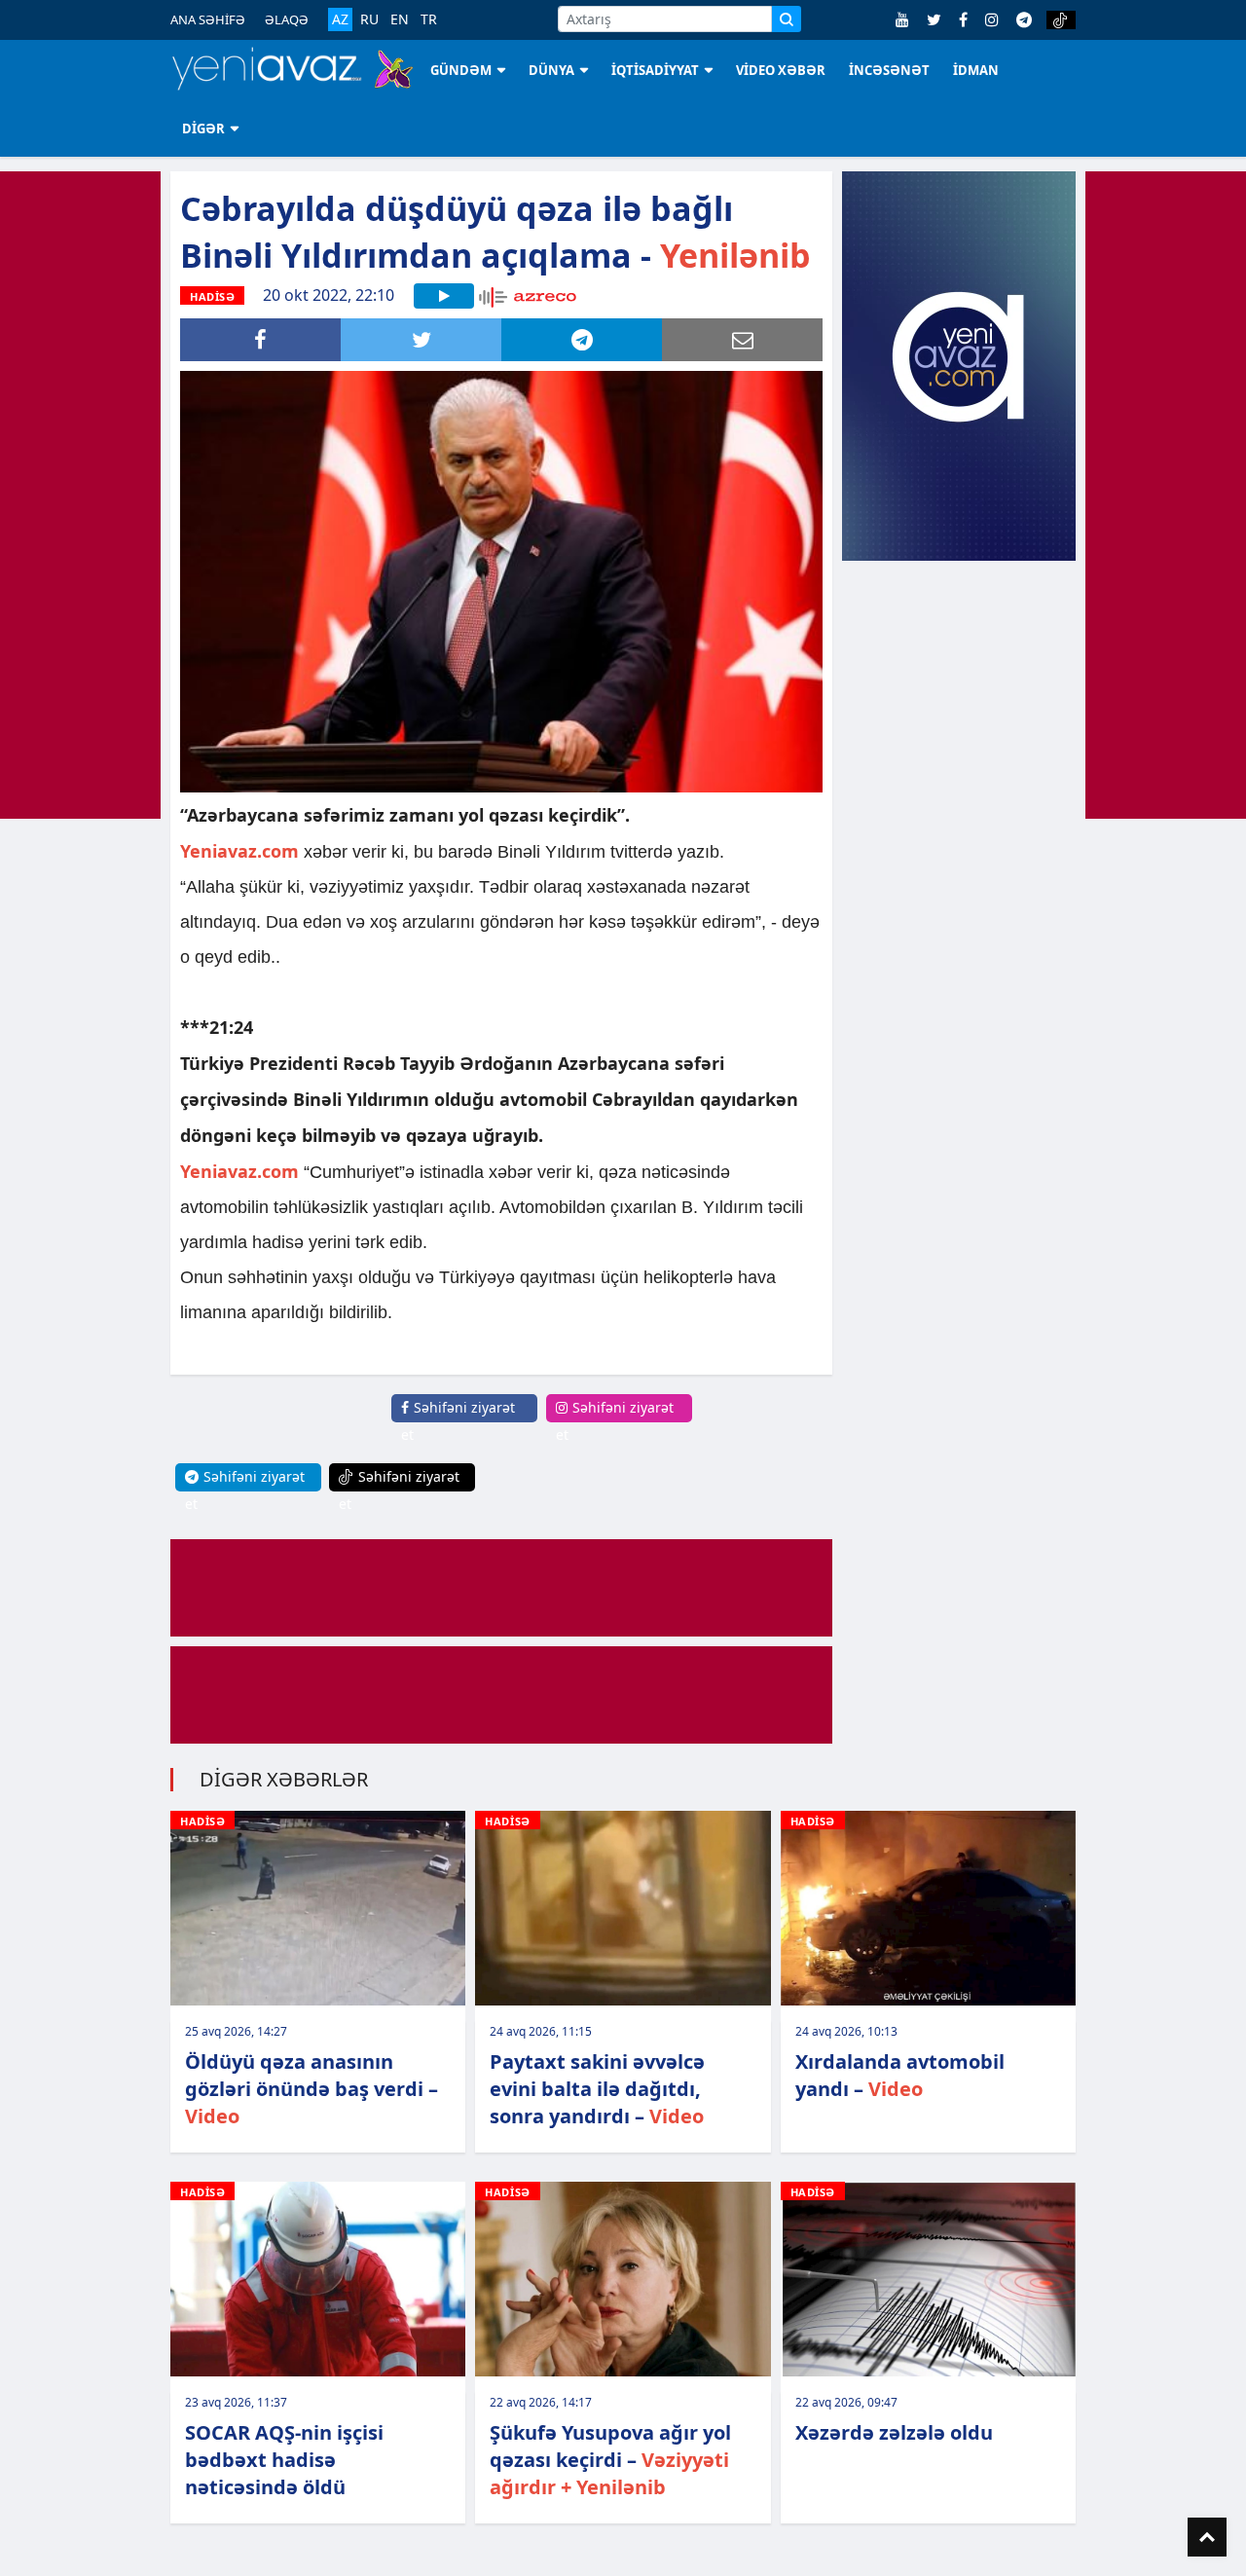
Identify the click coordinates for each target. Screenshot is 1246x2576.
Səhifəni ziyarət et (458, 1421)
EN (400, 19)
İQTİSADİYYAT (655, 70)
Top (1207, 2537)
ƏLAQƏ (287, 19)
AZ (340, 19)
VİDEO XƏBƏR (781, 70)
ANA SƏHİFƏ (208, 19)
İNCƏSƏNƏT (889, 70)
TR (429, 19)
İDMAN (976, 70)
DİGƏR (203, 129)
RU (369, 19)
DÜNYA (551, 70)
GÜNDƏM (461, 70)
